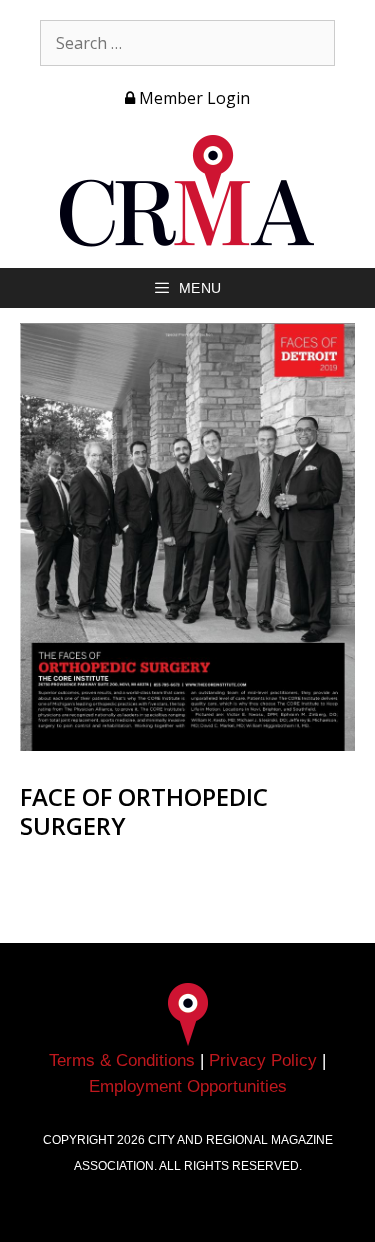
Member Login (192, 98)
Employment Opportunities (188, 1086)
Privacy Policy (263, 1060)
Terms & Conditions (122, 1060)
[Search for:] (187, 43)
